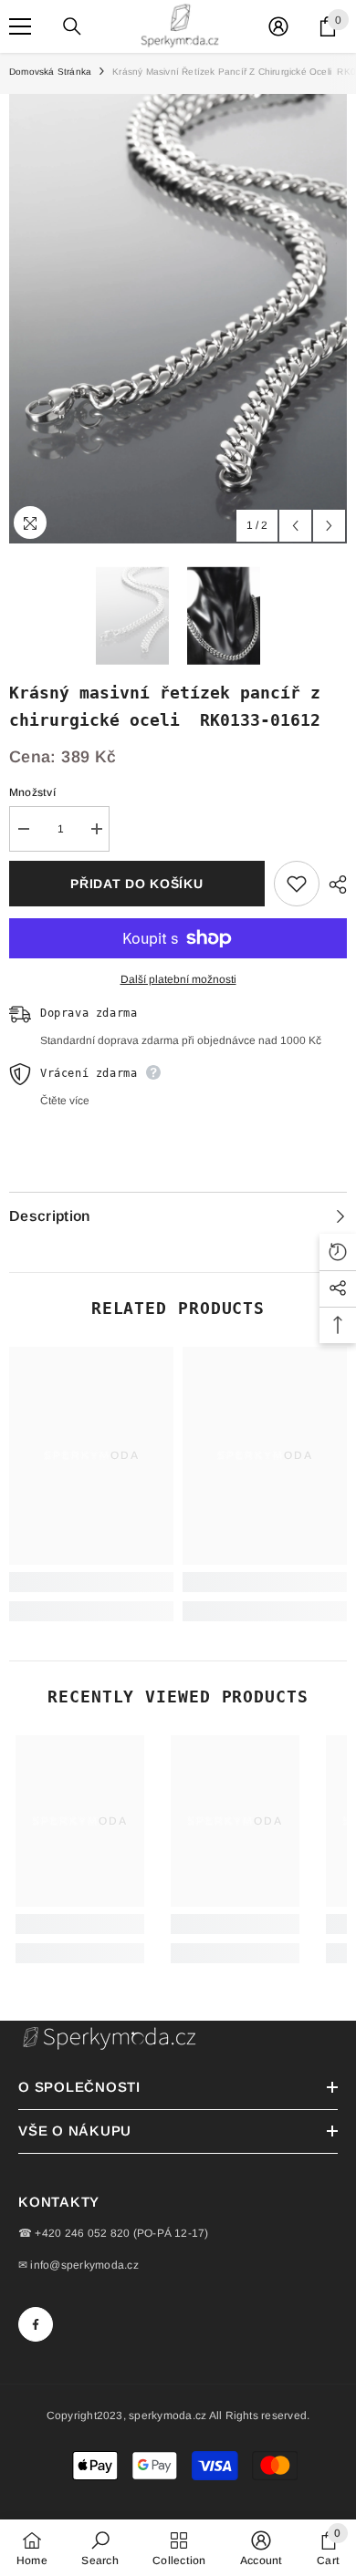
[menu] (20, 26)
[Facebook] (36, 2324)
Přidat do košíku (136, 884)
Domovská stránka (50, 72)
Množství (32, 792)
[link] (91, 1582)
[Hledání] (72, 26)
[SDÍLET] (333, 885)
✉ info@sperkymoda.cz (79, 2265)
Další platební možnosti (178, 979)
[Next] (329, 526)
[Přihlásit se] (278, 26)
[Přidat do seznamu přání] (297, 884)
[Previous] (295, 526)
